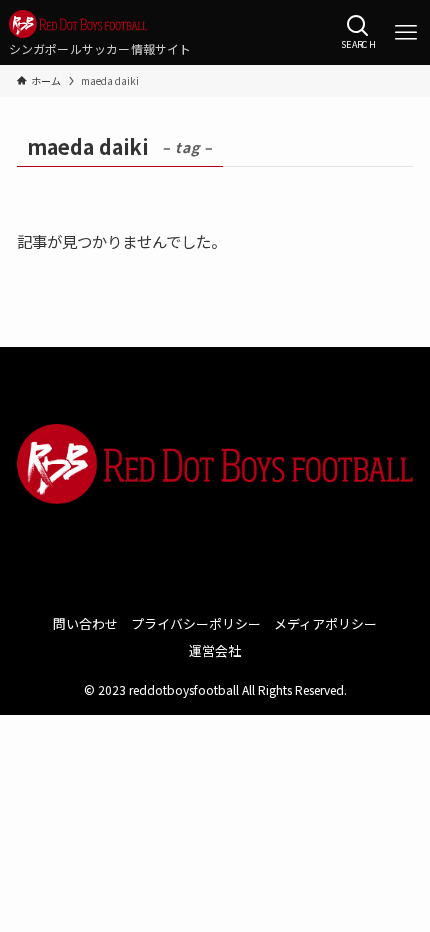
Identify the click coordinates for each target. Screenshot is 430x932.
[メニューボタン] (406, 33)
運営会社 (215, 650)
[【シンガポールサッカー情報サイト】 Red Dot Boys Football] (100, 24)
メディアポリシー (325, 623)
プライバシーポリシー (196, 623)
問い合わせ (85, 623)
